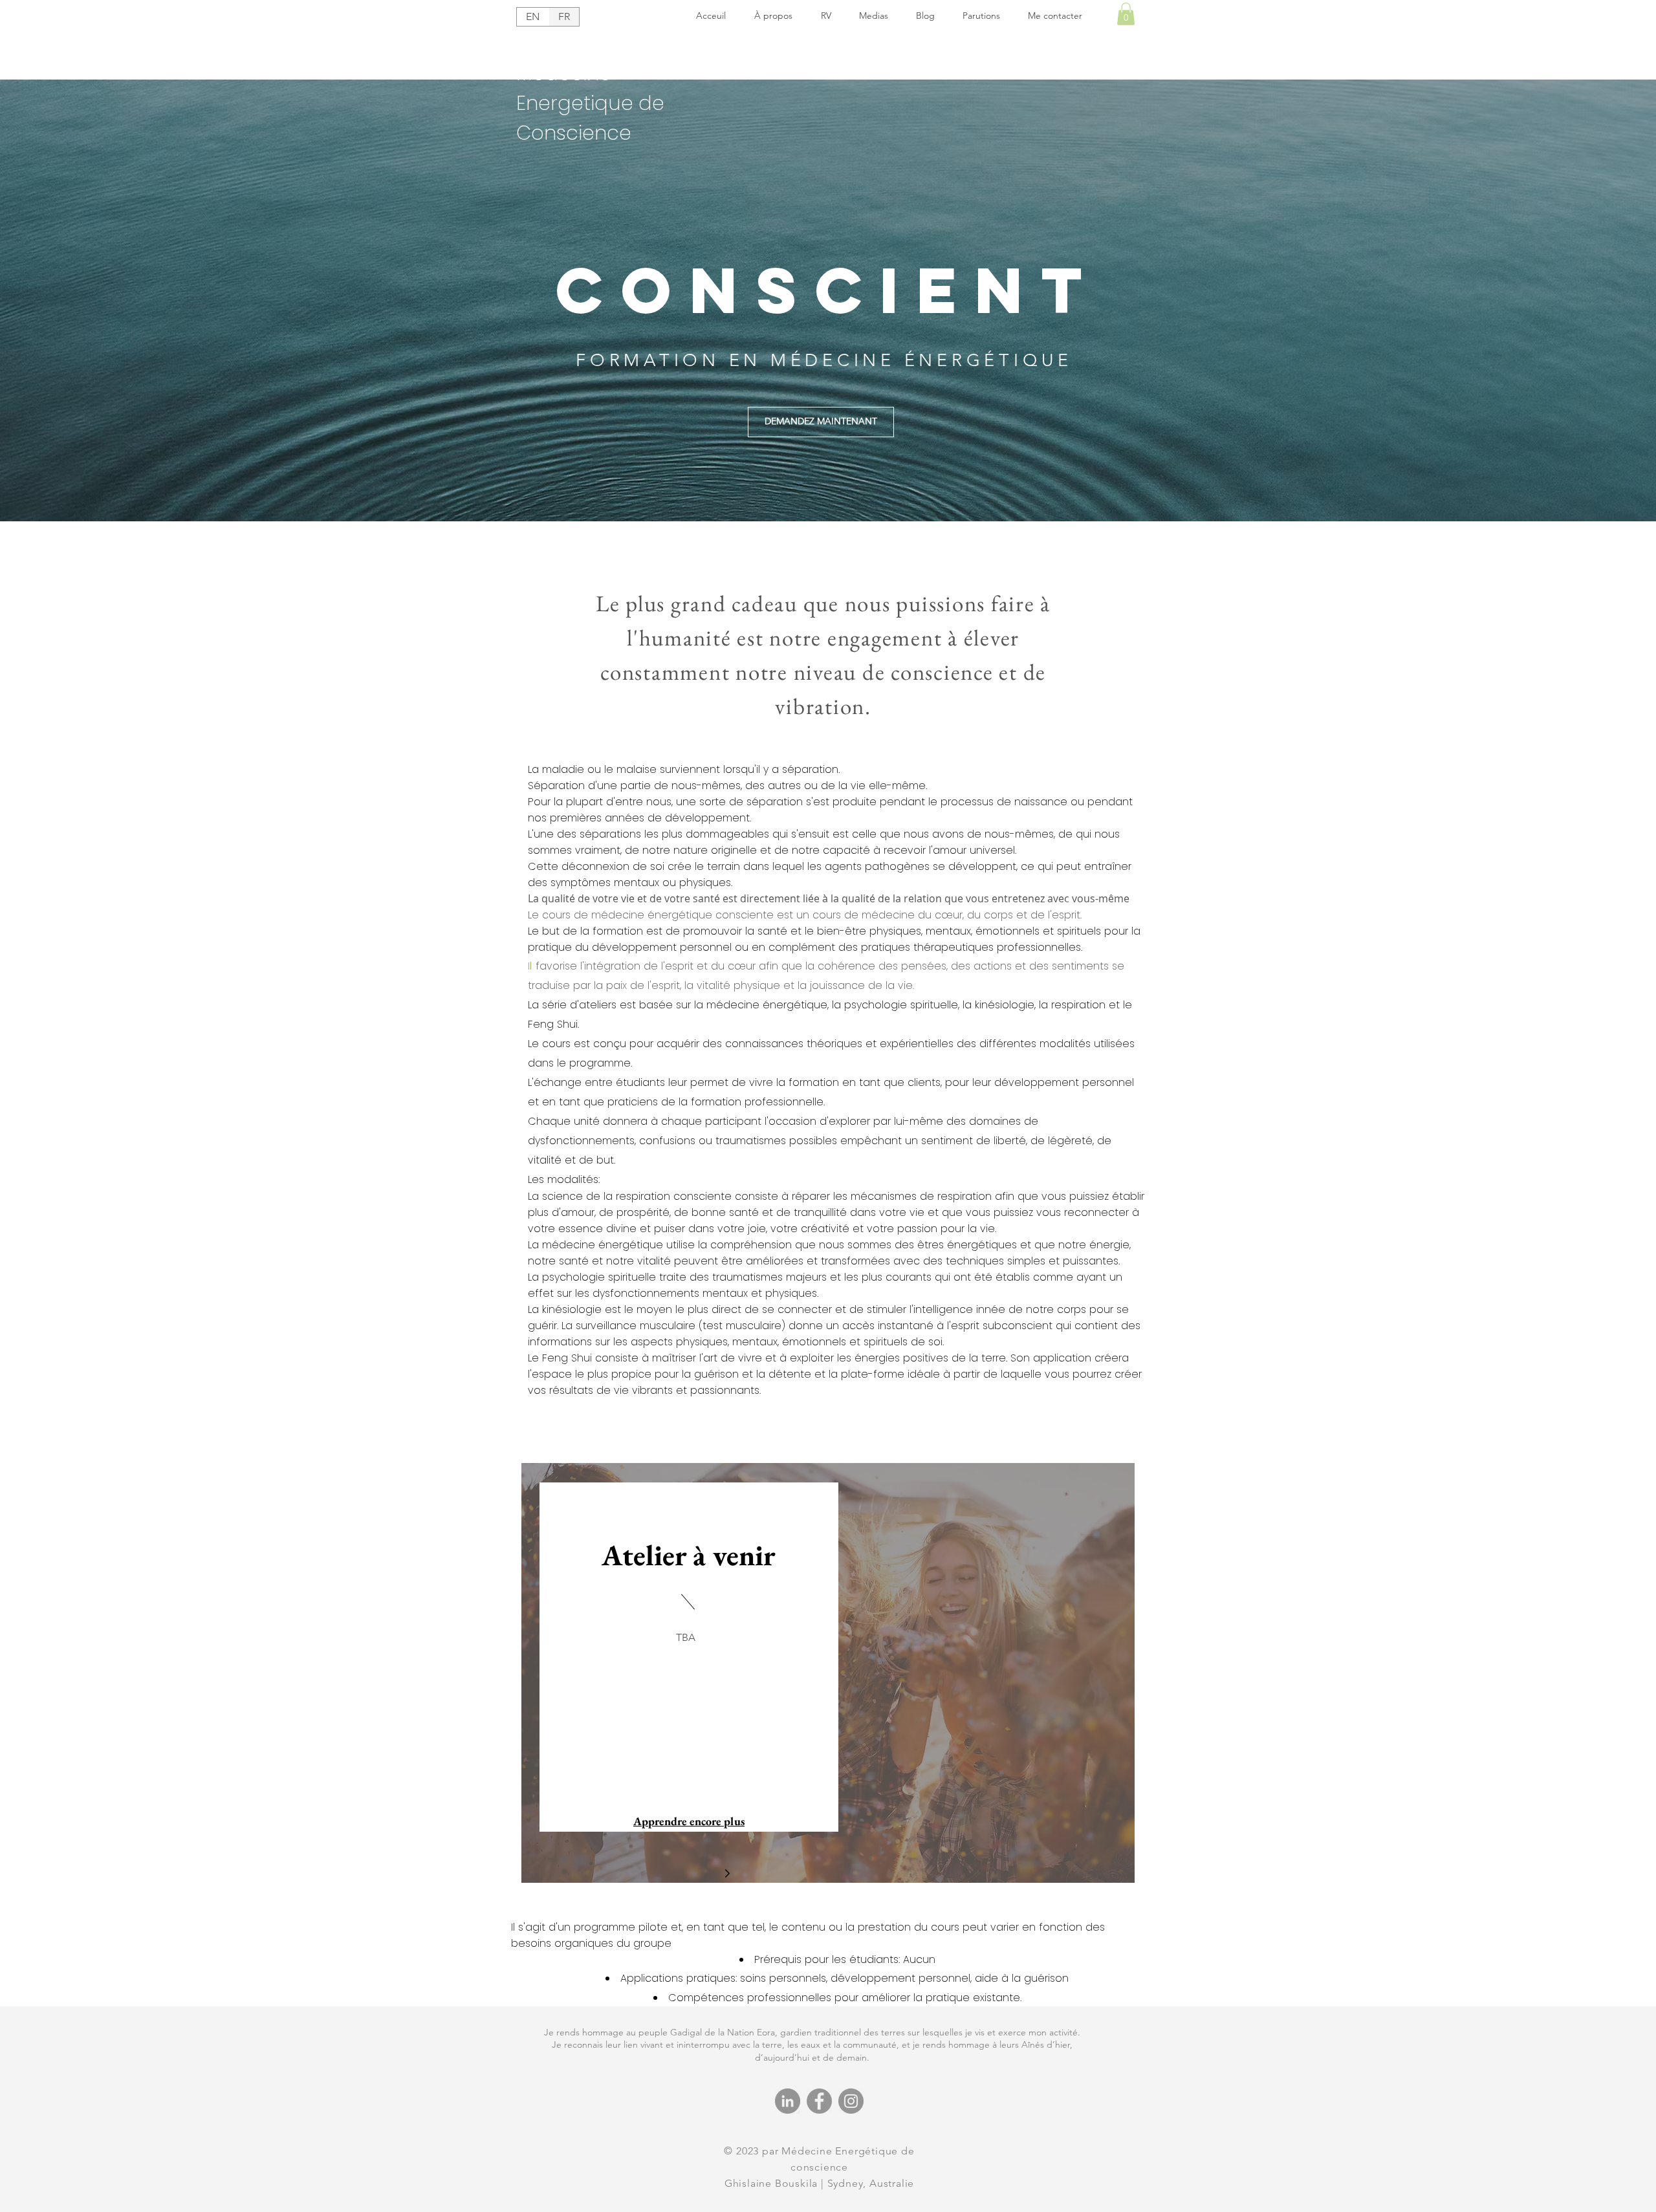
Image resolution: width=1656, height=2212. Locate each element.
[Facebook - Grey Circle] (819, 2101)
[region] (828, 1673)
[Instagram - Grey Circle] (851, 2101)
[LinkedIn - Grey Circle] (788, 2101)
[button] (1126, 14)
